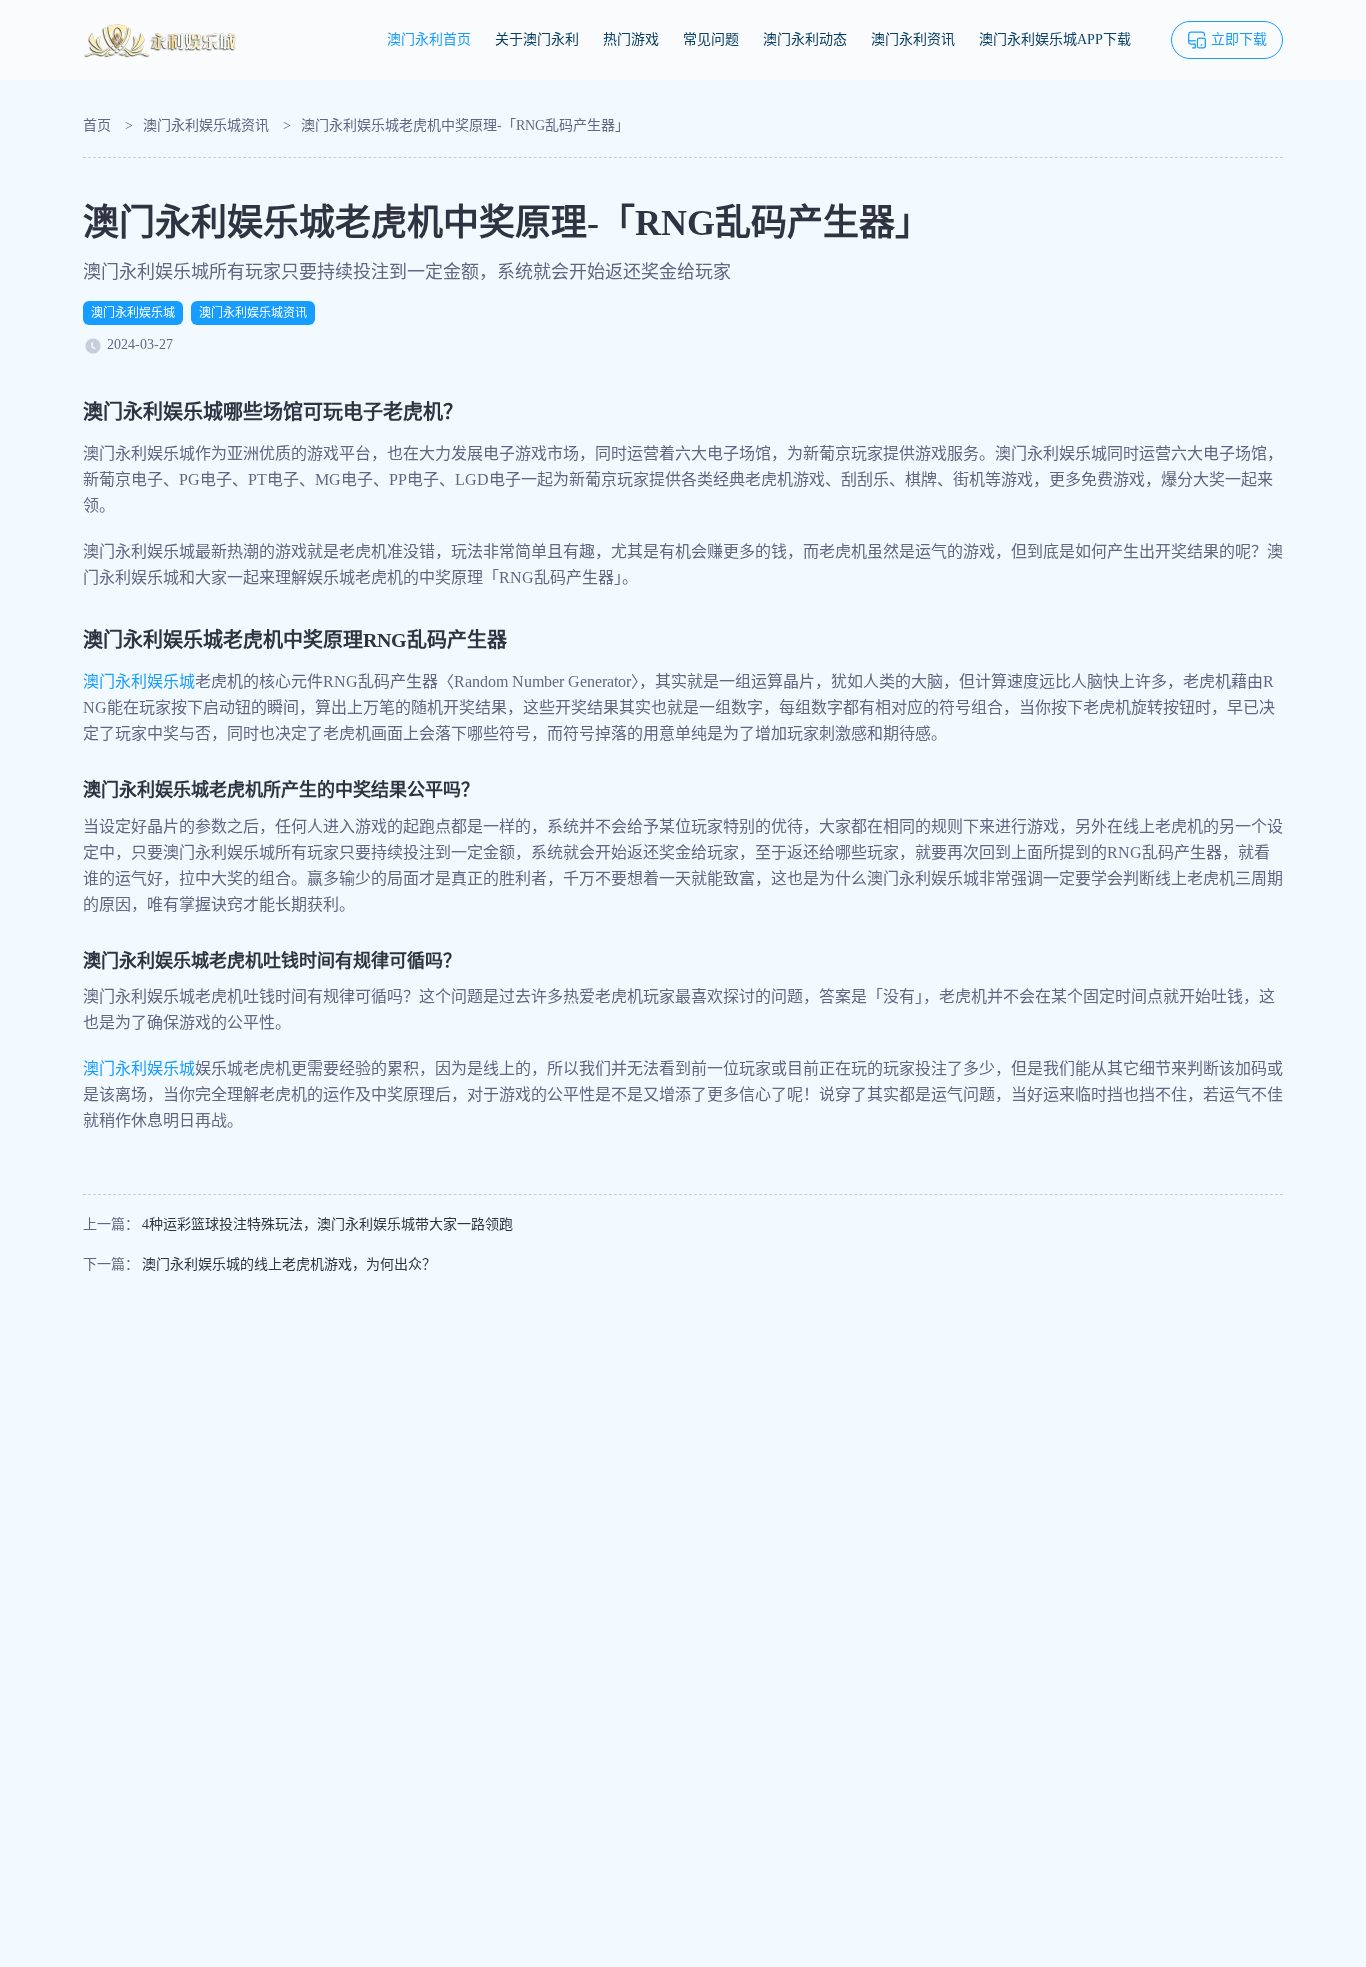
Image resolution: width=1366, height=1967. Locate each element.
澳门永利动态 (805, 39)
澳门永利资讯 (913, 39)
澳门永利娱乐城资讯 (206, 125)
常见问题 (711, 39)
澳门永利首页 (429, 39)
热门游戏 (631, 39)
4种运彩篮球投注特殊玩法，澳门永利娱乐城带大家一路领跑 (327, 1224)
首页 (97, 125)
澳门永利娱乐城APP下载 (1055, 39)
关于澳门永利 (537, 39)
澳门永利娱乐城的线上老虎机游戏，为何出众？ (289, 1264)
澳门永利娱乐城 (133, 313)
